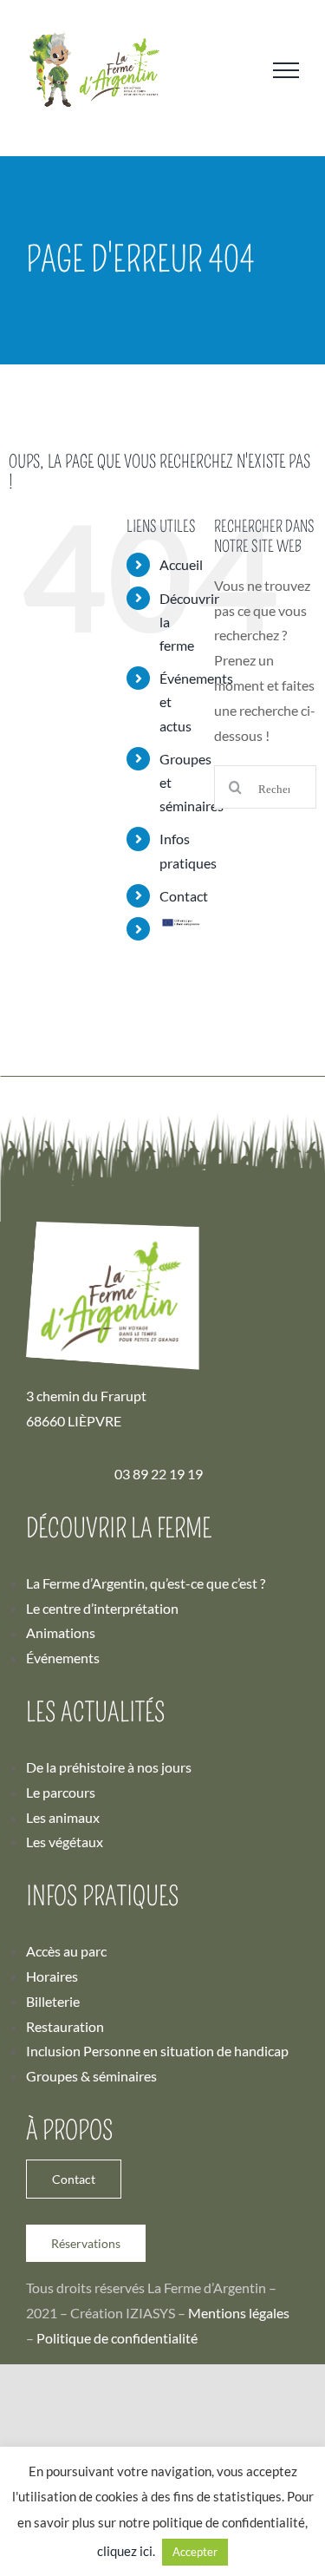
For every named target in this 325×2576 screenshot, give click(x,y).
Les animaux (63, 1817)
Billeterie (53, 2001)
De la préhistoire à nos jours (109, 1767)
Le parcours (61, 1792)
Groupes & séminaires (91, 2076)
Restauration (65, 2026)
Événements (63, 1658)
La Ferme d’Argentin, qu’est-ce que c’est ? (146, 1583)
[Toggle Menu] (286, 70)
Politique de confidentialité (117, 2338)
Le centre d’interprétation (102, 1608)
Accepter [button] (195, 2552)
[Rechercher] (265, 793)
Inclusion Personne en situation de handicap (157, 2051)
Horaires (52, 1976)
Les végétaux (65, 1842)
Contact (184, 896)
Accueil (181, 564)
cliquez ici (125, 2551)
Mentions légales (239, 2313)
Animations (61, 1632)
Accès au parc (66, 1951)
